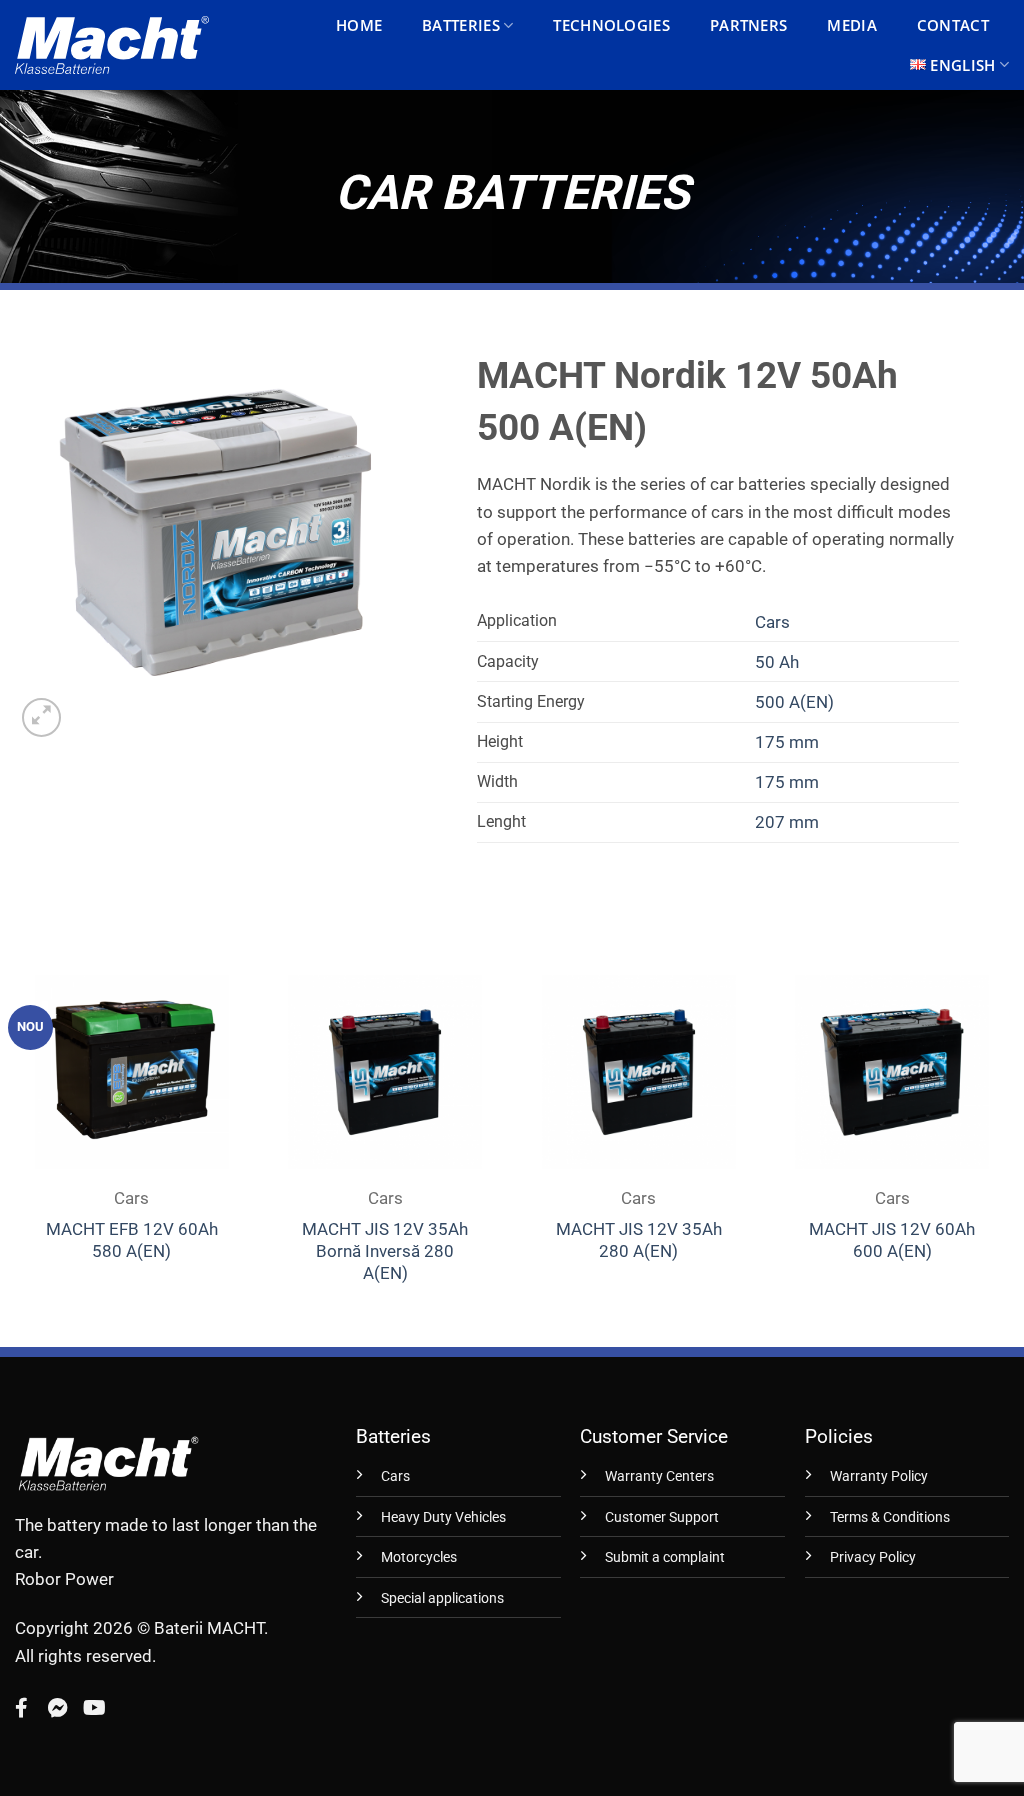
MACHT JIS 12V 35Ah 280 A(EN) (639, 1240)
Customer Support (662, 1517)
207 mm (787, 822)
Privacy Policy (873, 1557)
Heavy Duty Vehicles (443, 1517)
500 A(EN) (794, 702)
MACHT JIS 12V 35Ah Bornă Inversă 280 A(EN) (385, 1251)
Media (852, 25)
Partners (748, 25)
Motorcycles (419, 1557)
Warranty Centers (659, 1476)
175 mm (787, 742)
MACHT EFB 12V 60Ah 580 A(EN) (132, 1240)
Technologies (611, 25)
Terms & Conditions (890, 1517)
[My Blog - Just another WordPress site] (112, 45)
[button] (41, 717)
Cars (772, 622)
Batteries (461, 25)
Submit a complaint (665, 1557)
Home (359, 25)
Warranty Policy (879, 1476)
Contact (953, 25)
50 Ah (777, 662)
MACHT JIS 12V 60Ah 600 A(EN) (892, 1240)
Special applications (442, 1598)
